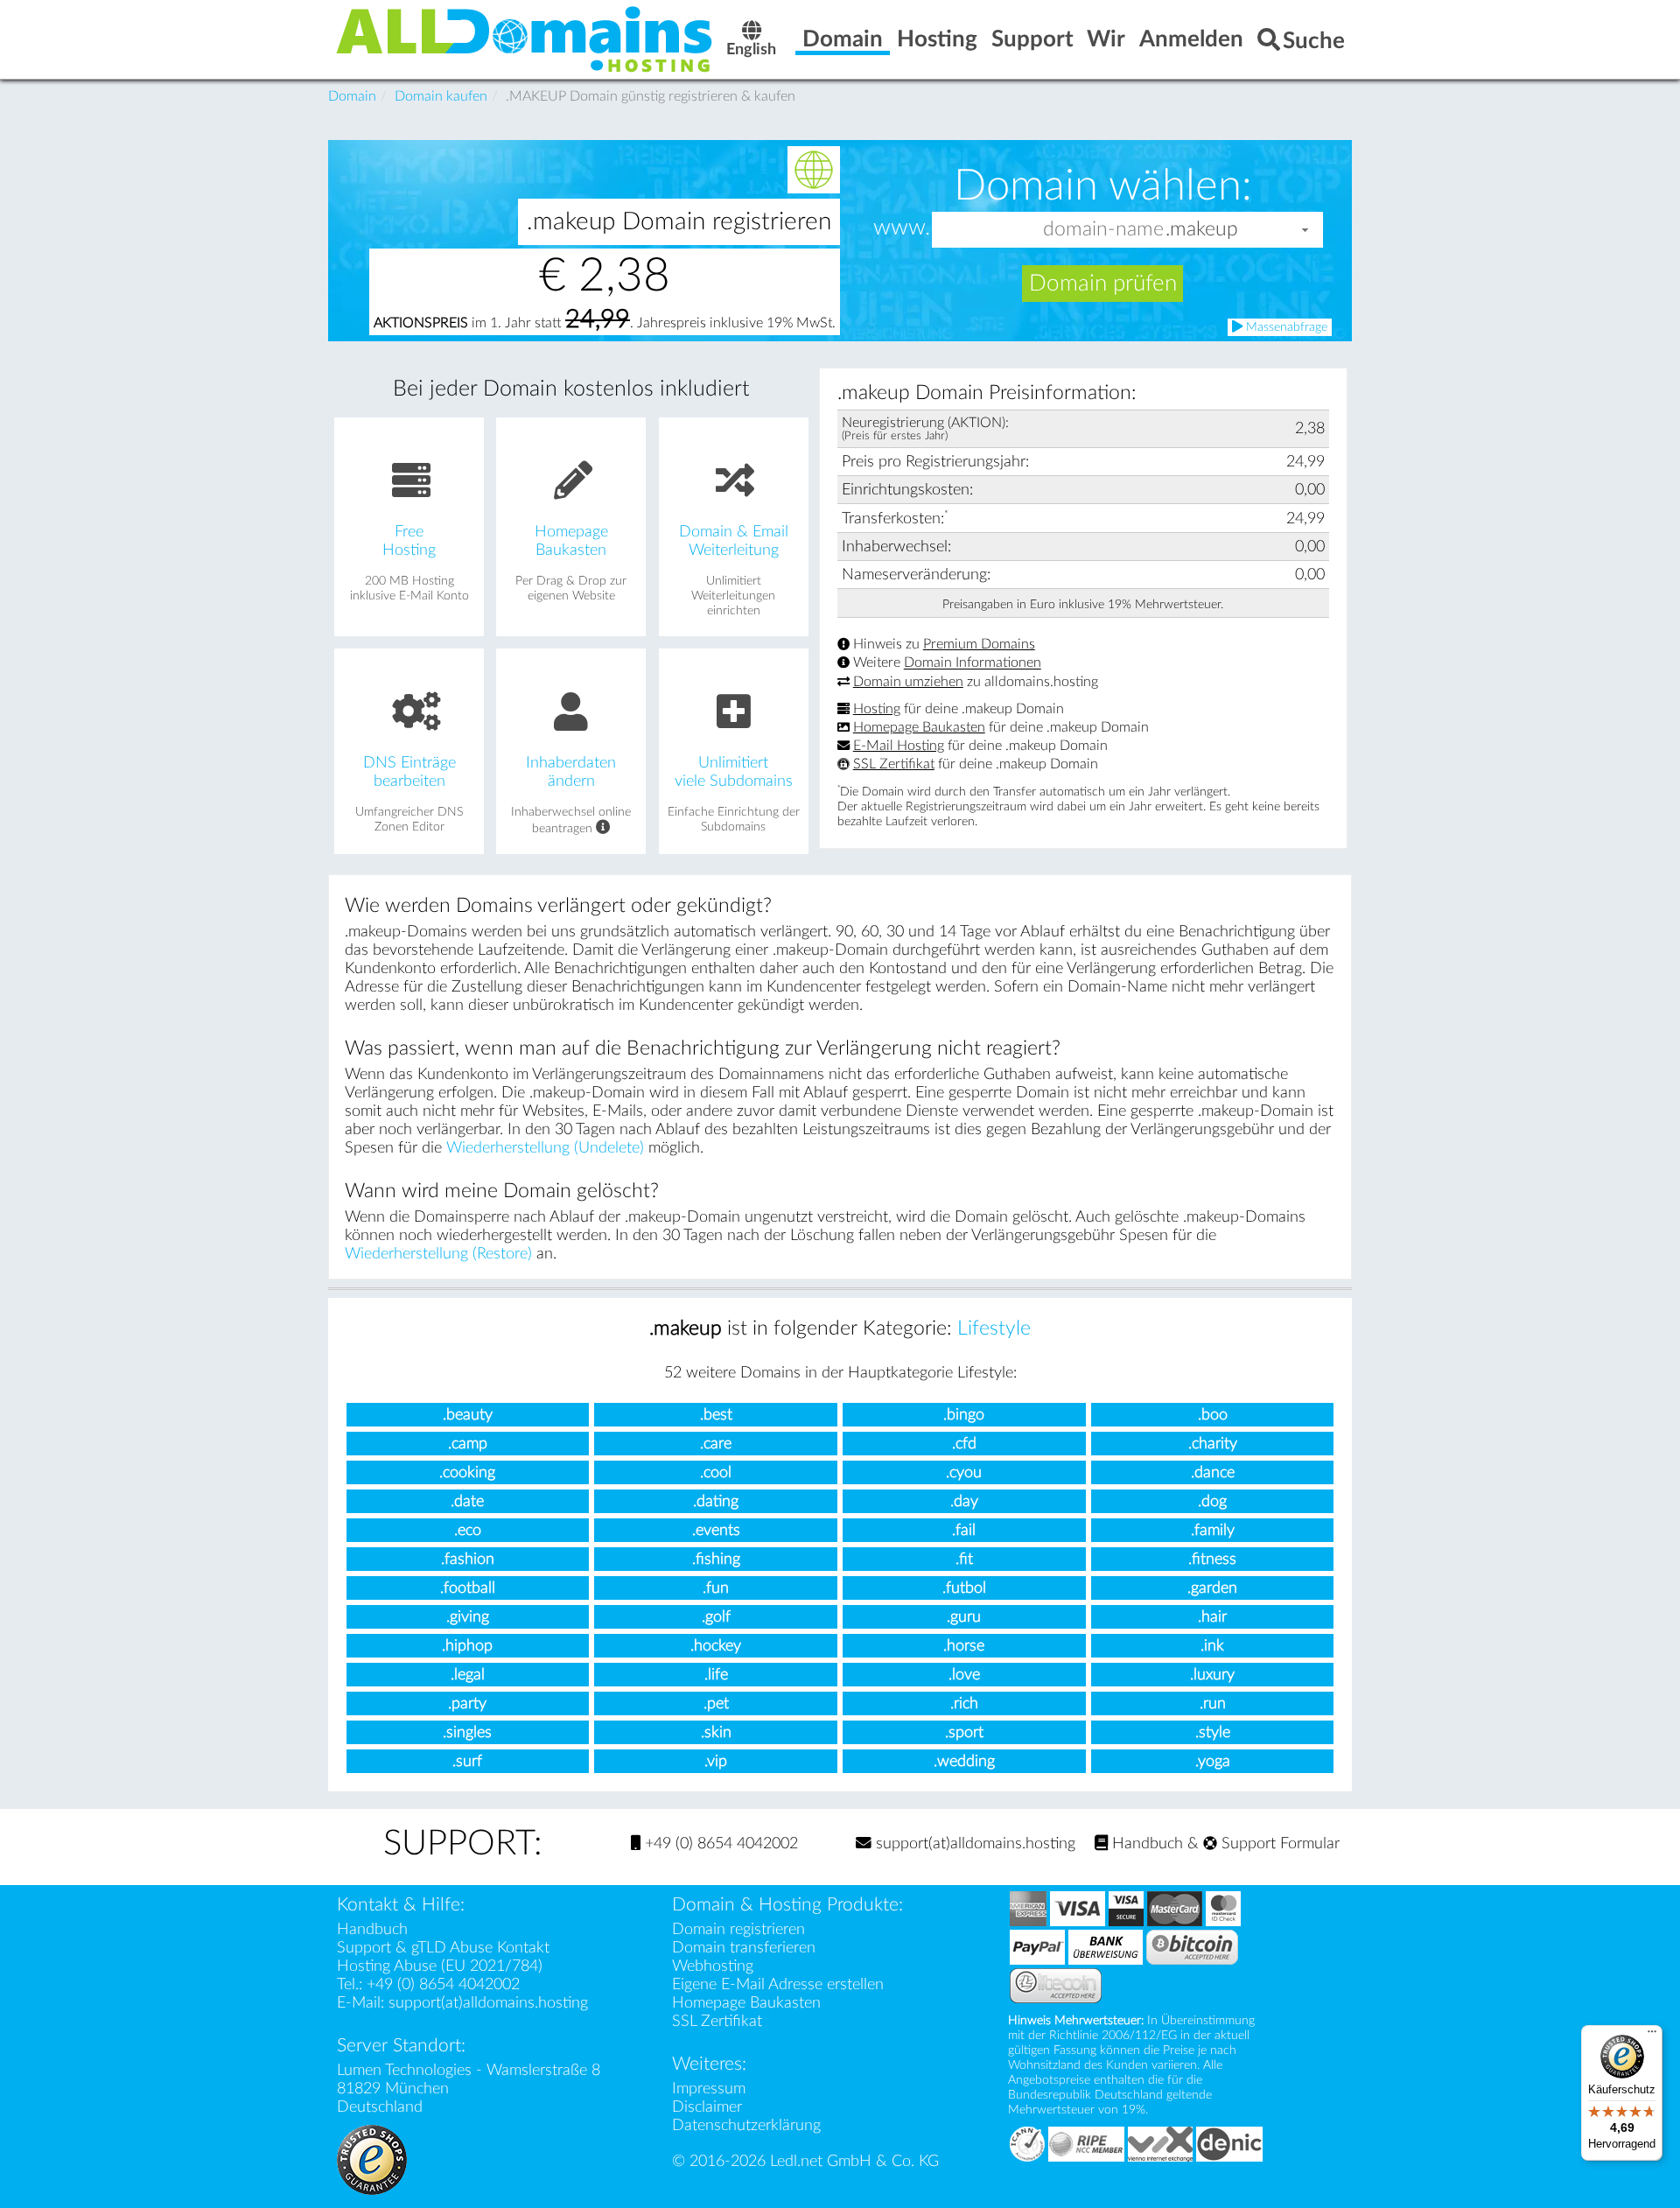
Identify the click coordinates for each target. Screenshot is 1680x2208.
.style (1213, 1732)
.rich (964, 1703)
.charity (1213, 1444)
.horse (964, 1646)
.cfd (964, 1444)
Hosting (877, 709)
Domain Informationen (973, 663)
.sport (964, 1732)
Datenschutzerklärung (746, 2125)
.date (467, 1501)
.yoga (1213, 1761)
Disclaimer (707, 2107)
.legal (468, 1675)
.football (468, 1588)
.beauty (468, 1415)
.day (964, 1501)
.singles (467, 1732)
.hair (1212, 1617)
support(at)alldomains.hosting (973, 1844)
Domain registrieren (738, 1929)
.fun (716, 1588)
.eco (468, 1530)
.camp (468, 1444)
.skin (716, 1732)
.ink (1212, 1646)
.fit (964, 1559)
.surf (467, 1761)
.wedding (964, 1761)
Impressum (709, 2089)
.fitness (1212, 1559)
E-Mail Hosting (899, 746)
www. (902, 228)
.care (716, 1444)
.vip (716, 1761)
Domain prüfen (1103, 284)
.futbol (964, 1588)
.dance (1213, 1472)
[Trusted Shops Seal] (372, 2159)
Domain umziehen (908, 682)
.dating (716, 1501)
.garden (1212, 1588)
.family (1213, 1530)
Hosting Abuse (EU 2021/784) (440, 1966)
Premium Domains (979, 644)
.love (964, 1675)
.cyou (964, 1472)
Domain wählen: (1103, 186)
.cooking (467, 1472)
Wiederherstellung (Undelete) (545, 1148)
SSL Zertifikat (894, 764)
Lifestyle (994, 1328)
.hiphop (467, 1646)
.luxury (1212, 1675)
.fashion (468, 1559)
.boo (1213, 1415)
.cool (716, 1472)
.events (716, 1530)
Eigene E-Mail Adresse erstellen (778, 1984)
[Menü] (1652, 2036)
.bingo (964, 1415)
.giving (468, 1617)
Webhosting (713, 1966)
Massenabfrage (1285, 327)
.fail (964, 1530)
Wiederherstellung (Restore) (438, 1254)
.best (716, 1415)
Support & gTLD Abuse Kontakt (443, 1948)
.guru (964, 1617)
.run (1213, 1703)
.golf (716, 1617)
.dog (1212, 1501)
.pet (716, 1703)
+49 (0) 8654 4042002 (719, 1844)
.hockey (716, 1646)
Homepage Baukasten (919, 727)
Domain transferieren (744, 1948)
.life (716, 1675)
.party (467, 1703)
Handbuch (1145, 1844)
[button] (1305, 230)
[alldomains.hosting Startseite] (525, 38)
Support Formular (1278, 1844)
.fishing (716, 1559)
